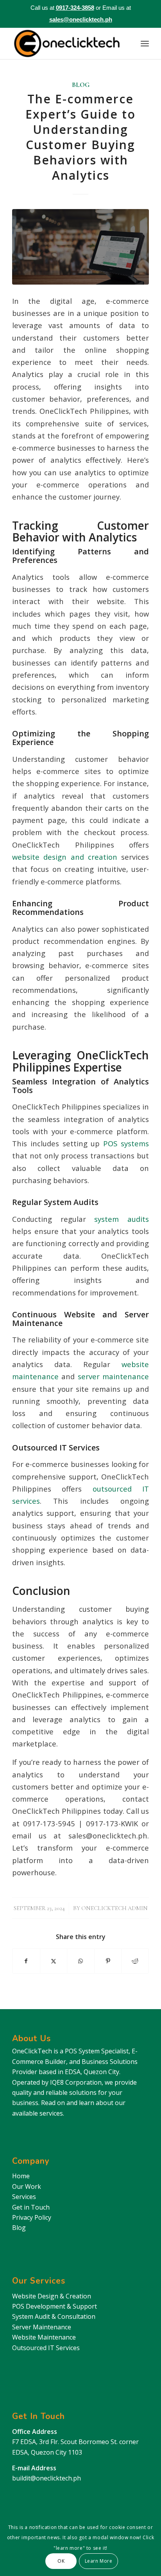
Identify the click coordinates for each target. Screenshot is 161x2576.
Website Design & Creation (52, 2296)
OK (61, 2561)
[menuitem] (145, 43)
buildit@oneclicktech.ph (47, 2478)
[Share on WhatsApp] (81, 1961)
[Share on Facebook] (26, 1961)
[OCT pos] (80, 247)
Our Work (27, 2186)
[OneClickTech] (67, 43)
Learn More (99, 2561)
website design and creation (65, 857)
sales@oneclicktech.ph (81, 19)
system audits (117, 1219)
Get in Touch (31, 2207)
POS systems (124, 1143)
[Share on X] (54, 1961)
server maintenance (112, 1376)
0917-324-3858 (75, 8)
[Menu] (145, 43)
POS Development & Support (55, 2306)
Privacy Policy (32, 2217)
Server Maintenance (42, 2327)
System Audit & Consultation (54, 2316)
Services (24, 2197)
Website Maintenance (44, 2337)
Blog (81, 85)
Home (21, 2176)
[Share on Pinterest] (108, 1961)
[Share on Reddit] (135, 1961)
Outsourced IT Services (46, 2348)
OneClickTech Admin (114, 1908)
